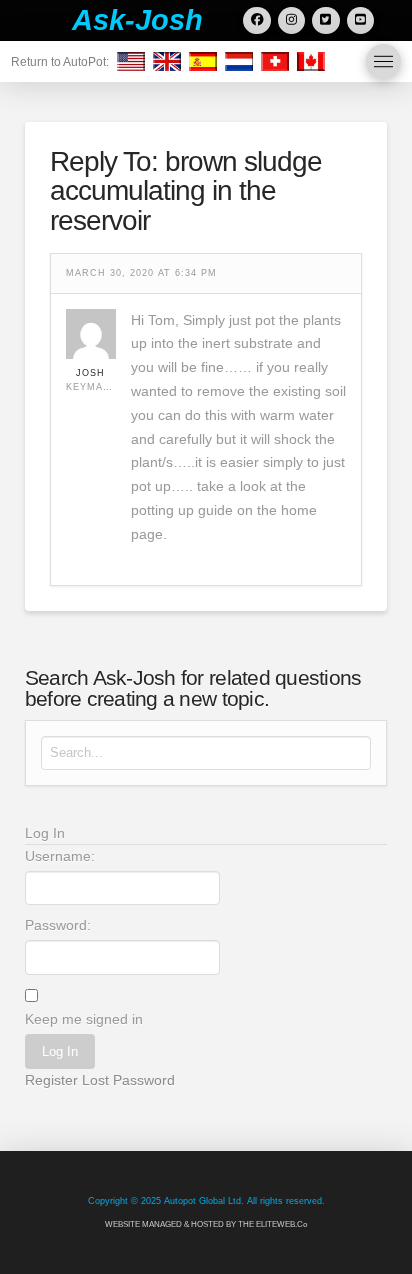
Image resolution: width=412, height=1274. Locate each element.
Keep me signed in (84, 1019)
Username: (60, 856)
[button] (383, 61)
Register (51, 1080)
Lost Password (128, 1080)
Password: (58, 925)
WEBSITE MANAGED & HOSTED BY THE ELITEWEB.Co (206, 1224)
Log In (60, 1051)
